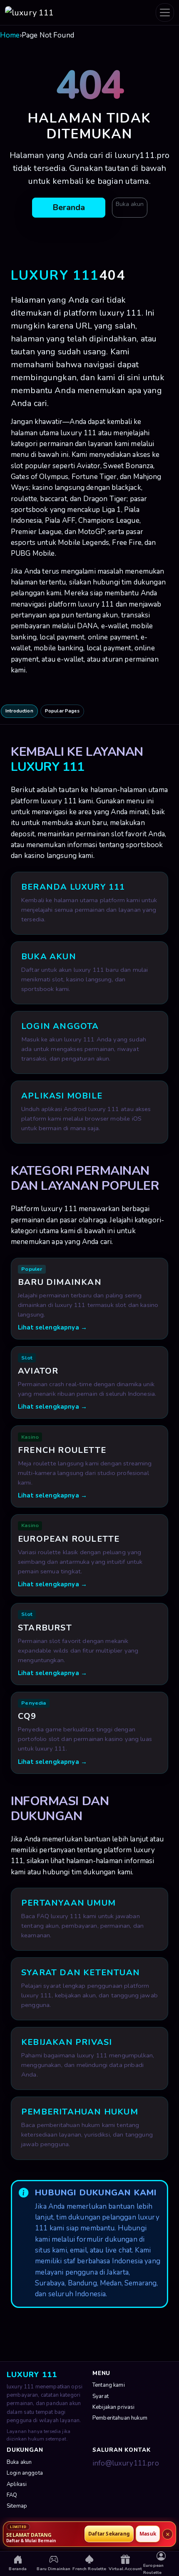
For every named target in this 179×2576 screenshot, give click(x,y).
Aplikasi (17, 2484)
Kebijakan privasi (114, 2407)
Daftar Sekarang (109, 2534)
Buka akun (130, 204)
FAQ (12, 2495)
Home (10, 35)
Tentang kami (109, 2385)
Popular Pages (62, 711)
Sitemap (17, 2506)
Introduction (19, 711)
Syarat (101, 2396)
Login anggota (25, 2473)
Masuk (148, 2534)
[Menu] (165, 13)
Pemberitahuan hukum (120, 2418)
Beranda (69, 207)
